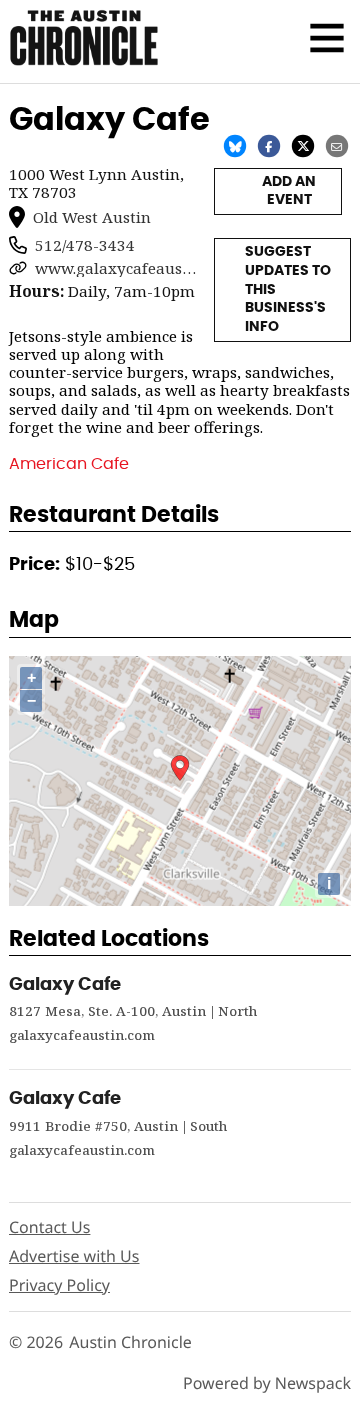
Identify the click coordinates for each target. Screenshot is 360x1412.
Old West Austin (92, 217)
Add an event (289, 191)
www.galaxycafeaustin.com (115, 268)
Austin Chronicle (130, 1342)
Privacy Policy (59, 1285)
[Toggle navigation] (327, 38)
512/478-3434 (85, 245)
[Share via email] (337, 145)
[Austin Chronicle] (84, 37)
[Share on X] (303, 145)
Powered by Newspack (267, 1383)
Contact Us (49, 1227)
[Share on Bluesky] (235, 145)
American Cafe (69, 464)
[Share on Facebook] (269, 145)
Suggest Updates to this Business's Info (288, 289)
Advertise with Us (74, 1256)
